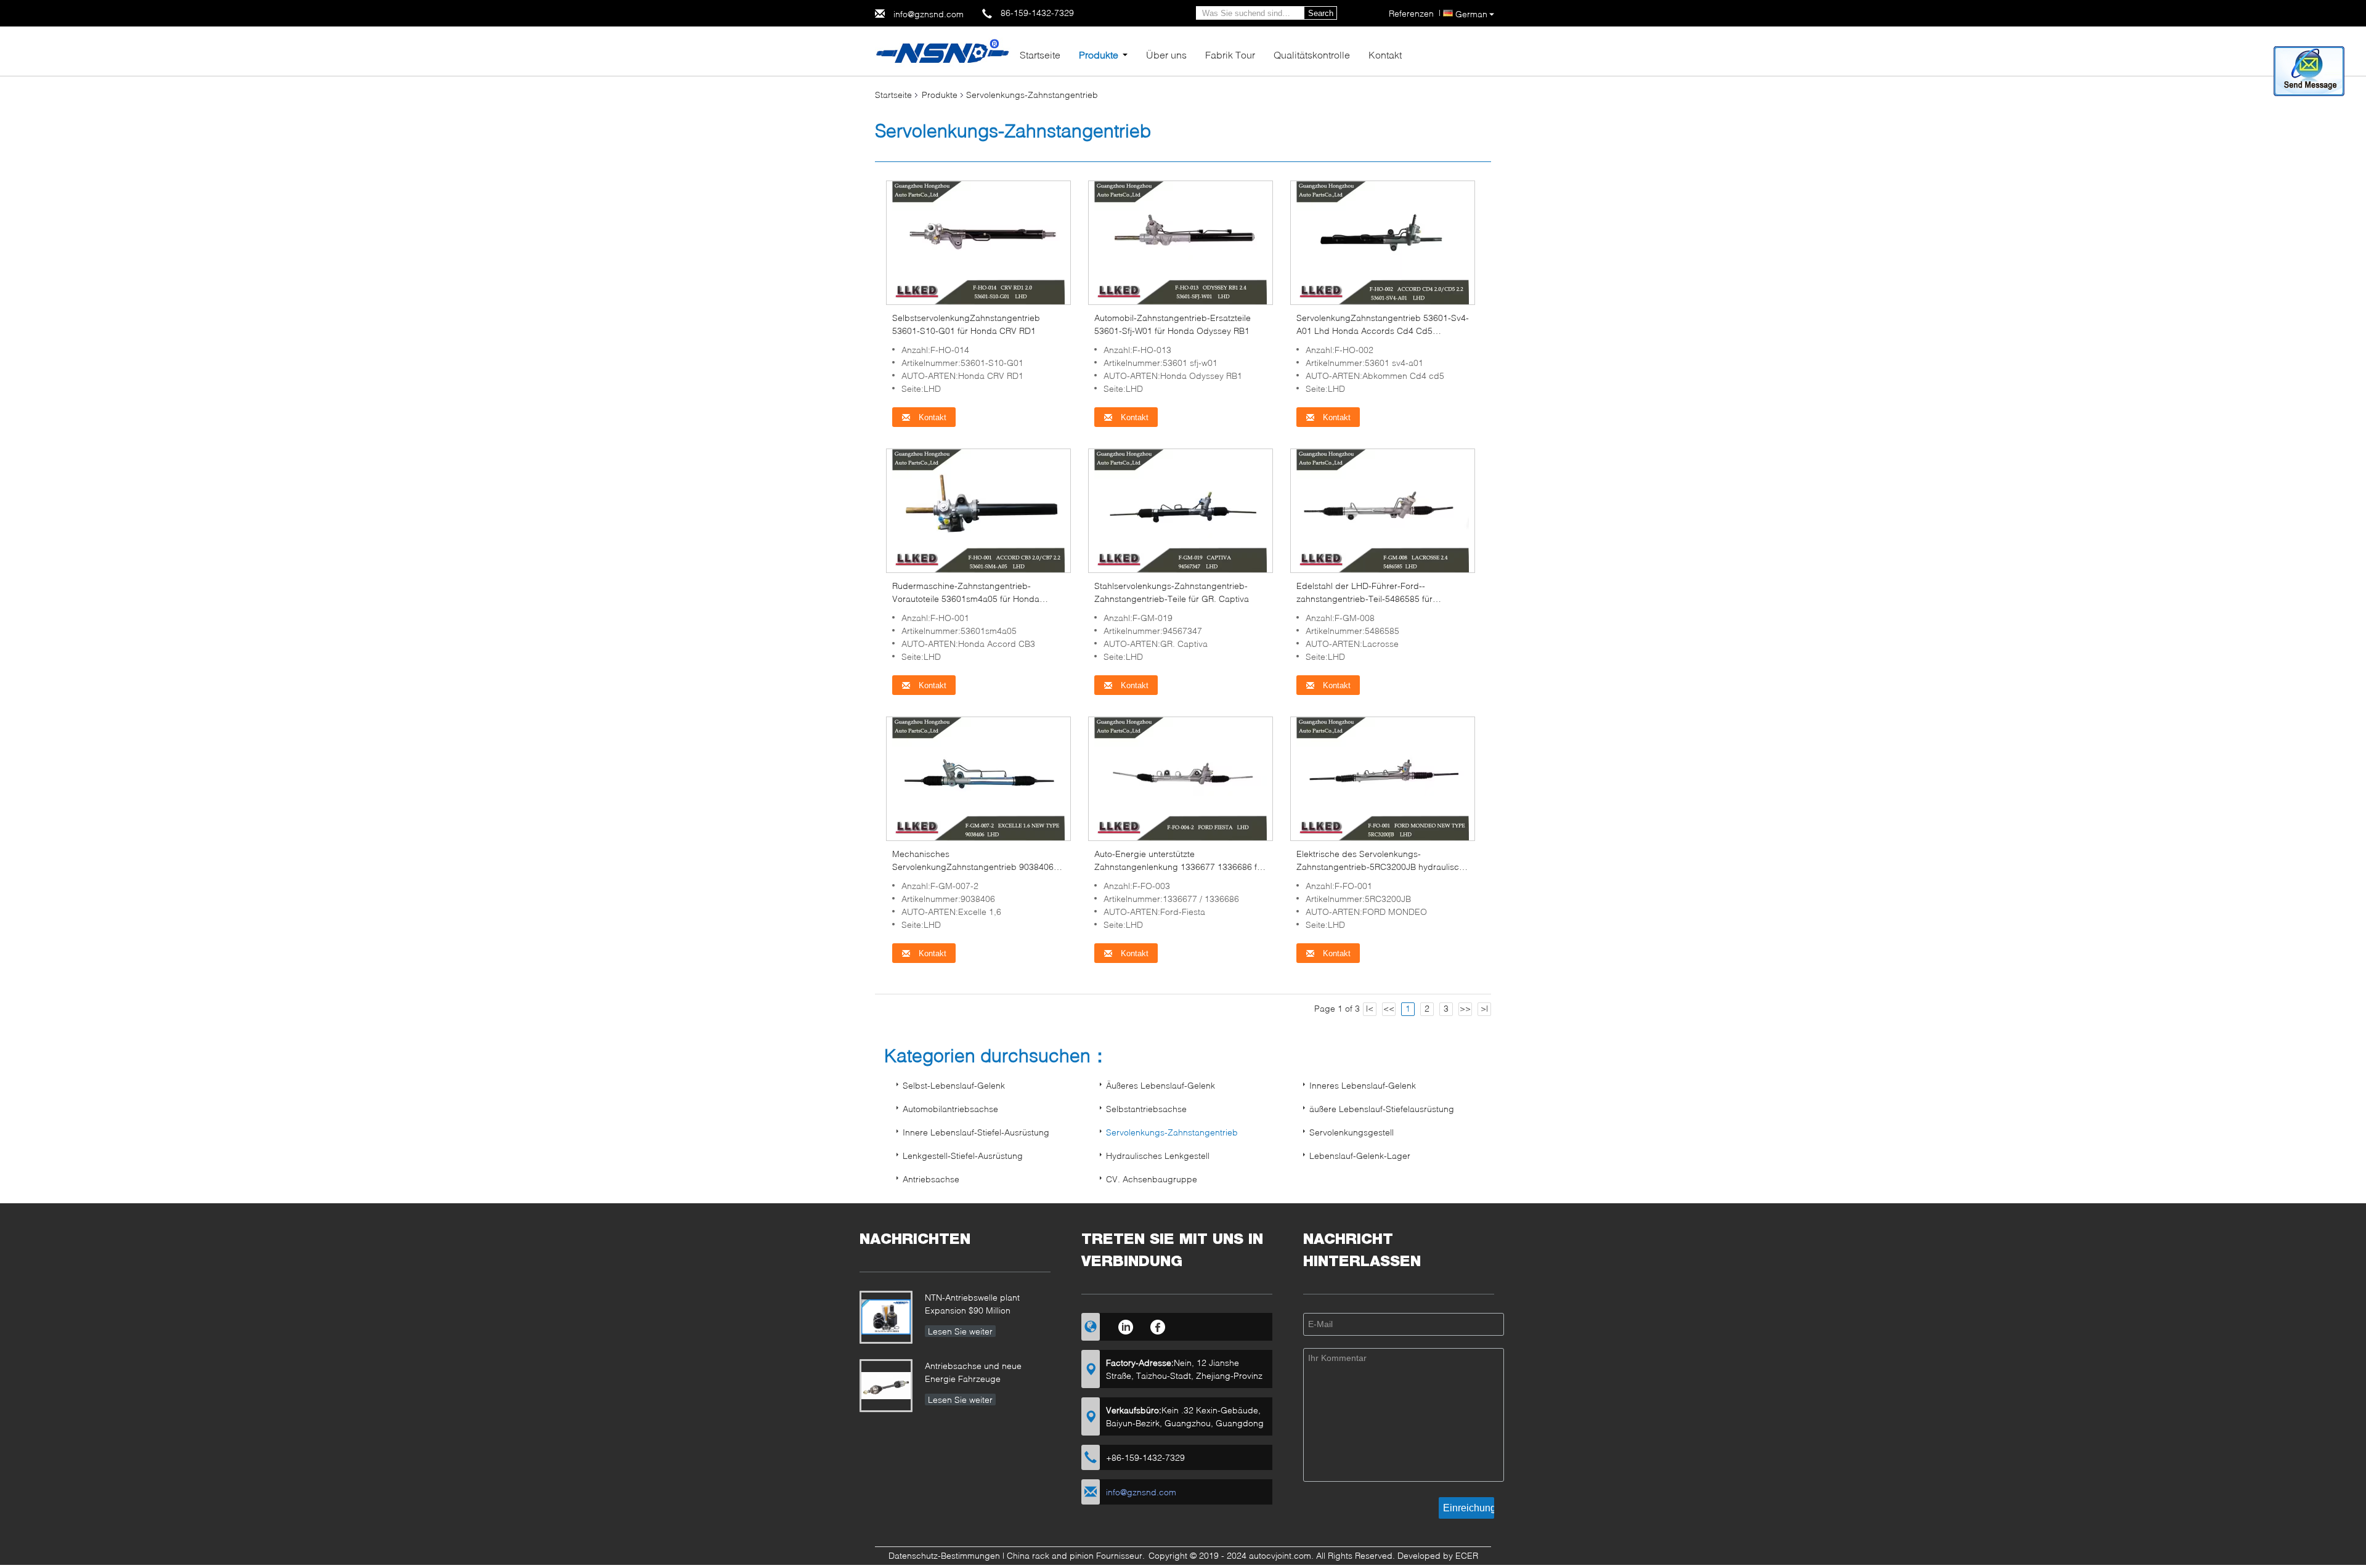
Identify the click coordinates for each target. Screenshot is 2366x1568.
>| (1484, 1008)
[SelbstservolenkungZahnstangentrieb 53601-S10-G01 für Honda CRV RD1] (978, 242)
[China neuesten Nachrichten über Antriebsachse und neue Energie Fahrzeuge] (886, 1386)
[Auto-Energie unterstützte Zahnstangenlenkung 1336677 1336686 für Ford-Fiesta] (1181, 778)
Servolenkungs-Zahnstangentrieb (1172, 1132)
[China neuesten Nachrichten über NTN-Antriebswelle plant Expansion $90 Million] (886, 1317)
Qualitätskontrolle (1312, 55)
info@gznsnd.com (929, 14)
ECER (1467, 1555)
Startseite (1040, 55)
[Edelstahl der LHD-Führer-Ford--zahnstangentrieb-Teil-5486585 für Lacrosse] (1383, 510)
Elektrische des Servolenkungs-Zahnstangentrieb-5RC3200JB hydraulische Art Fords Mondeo (1383, 867)
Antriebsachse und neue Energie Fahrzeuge (973, 1372)
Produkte (1099, 55)
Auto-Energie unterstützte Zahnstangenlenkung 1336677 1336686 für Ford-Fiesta (1180, 867)
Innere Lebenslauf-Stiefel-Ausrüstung (976, 1132)
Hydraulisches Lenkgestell (1158, 1156)
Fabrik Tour (1230, 55)
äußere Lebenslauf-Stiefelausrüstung (1382, 1109)
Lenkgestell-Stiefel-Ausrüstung (963, 1156)
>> (1465, 1008)
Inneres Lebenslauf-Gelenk (1363, 1085)
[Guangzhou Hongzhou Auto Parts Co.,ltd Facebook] (1158, 1325)
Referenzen (1411, 13)
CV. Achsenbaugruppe (1152, 1179)
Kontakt (1385, 55)
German (1471, 14)
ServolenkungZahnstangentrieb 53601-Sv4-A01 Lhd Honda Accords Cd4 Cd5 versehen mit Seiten (1383, 331)
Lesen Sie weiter (960, 1331)
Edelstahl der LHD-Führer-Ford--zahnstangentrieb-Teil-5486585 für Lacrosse (1364, 599)
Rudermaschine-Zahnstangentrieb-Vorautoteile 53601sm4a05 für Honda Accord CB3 (966, 599)
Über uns (1166, 55)
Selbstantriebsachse (1146, 1109)
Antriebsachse (931, 1179)
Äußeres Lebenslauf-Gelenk (1161, 1085)
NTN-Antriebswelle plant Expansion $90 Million (972, 1304)
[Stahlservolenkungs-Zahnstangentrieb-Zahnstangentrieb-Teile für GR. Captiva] (1181, 510)
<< (1389, 1008)
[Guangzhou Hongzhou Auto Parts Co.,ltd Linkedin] (1125, 1325)
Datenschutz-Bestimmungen (944, 1555)
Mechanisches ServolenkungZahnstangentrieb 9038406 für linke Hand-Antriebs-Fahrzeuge (973, 867)
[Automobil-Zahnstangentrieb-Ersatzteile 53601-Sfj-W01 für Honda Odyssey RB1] (1181, 242)
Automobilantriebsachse (950, 1109)
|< (1370, 1008)
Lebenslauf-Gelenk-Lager (1360, 1156)
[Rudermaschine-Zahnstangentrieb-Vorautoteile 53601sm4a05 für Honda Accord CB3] (978, 510)
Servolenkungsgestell (1352, 1132)
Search (1321, 13)
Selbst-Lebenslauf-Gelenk (954, 1085)
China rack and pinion (1050, 1555)
